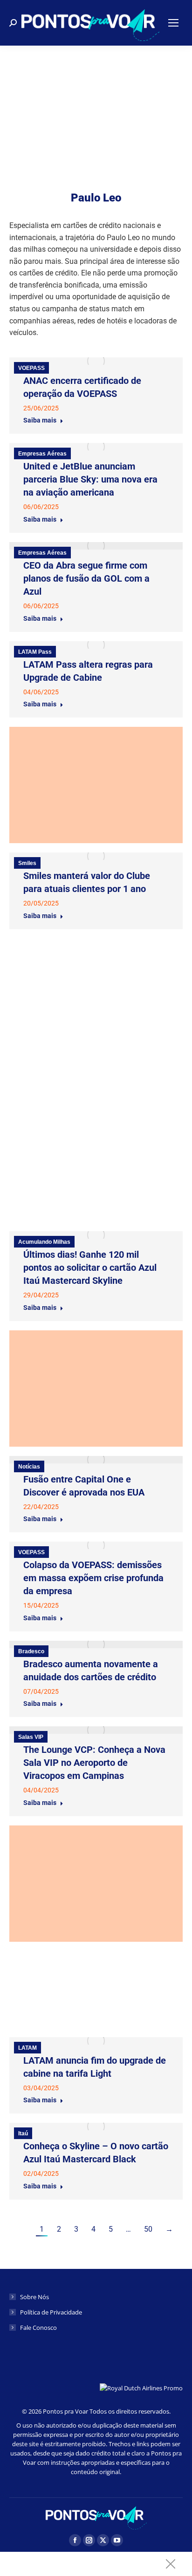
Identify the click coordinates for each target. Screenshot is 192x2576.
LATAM (27, 2048)
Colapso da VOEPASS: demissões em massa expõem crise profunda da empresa (93, 1578)
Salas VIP (31, 1737)
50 (148, 2229)
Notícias (29, 1467)
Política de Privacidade (51, 2312)
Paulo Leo (96, 198)
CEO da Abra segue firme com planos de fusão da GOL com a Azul (86, 578)
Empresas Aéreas (42, 454)
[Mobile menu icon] (173, 23)
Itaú (23, 1962)
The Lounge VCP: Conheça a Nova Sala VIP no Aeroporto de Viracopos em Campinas (94, 1763)
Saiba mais (40, 420)
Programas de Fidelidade (51, 1048)
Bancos (28, 949)
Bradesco (31, 1651)
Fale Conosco (38, 2328)
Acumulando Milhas (44, 1242)
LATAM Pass (35, 652)
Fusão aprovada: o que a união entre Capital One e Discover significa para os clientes (87, 975)
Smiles (27, 863)
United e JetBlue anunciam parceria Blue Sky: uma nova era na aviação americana (90, 479)
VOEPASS (31, 368)
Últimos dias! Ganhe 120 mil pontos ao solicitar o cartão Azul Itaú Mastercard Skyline (90, 1268)
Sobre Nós (34, 2297)
